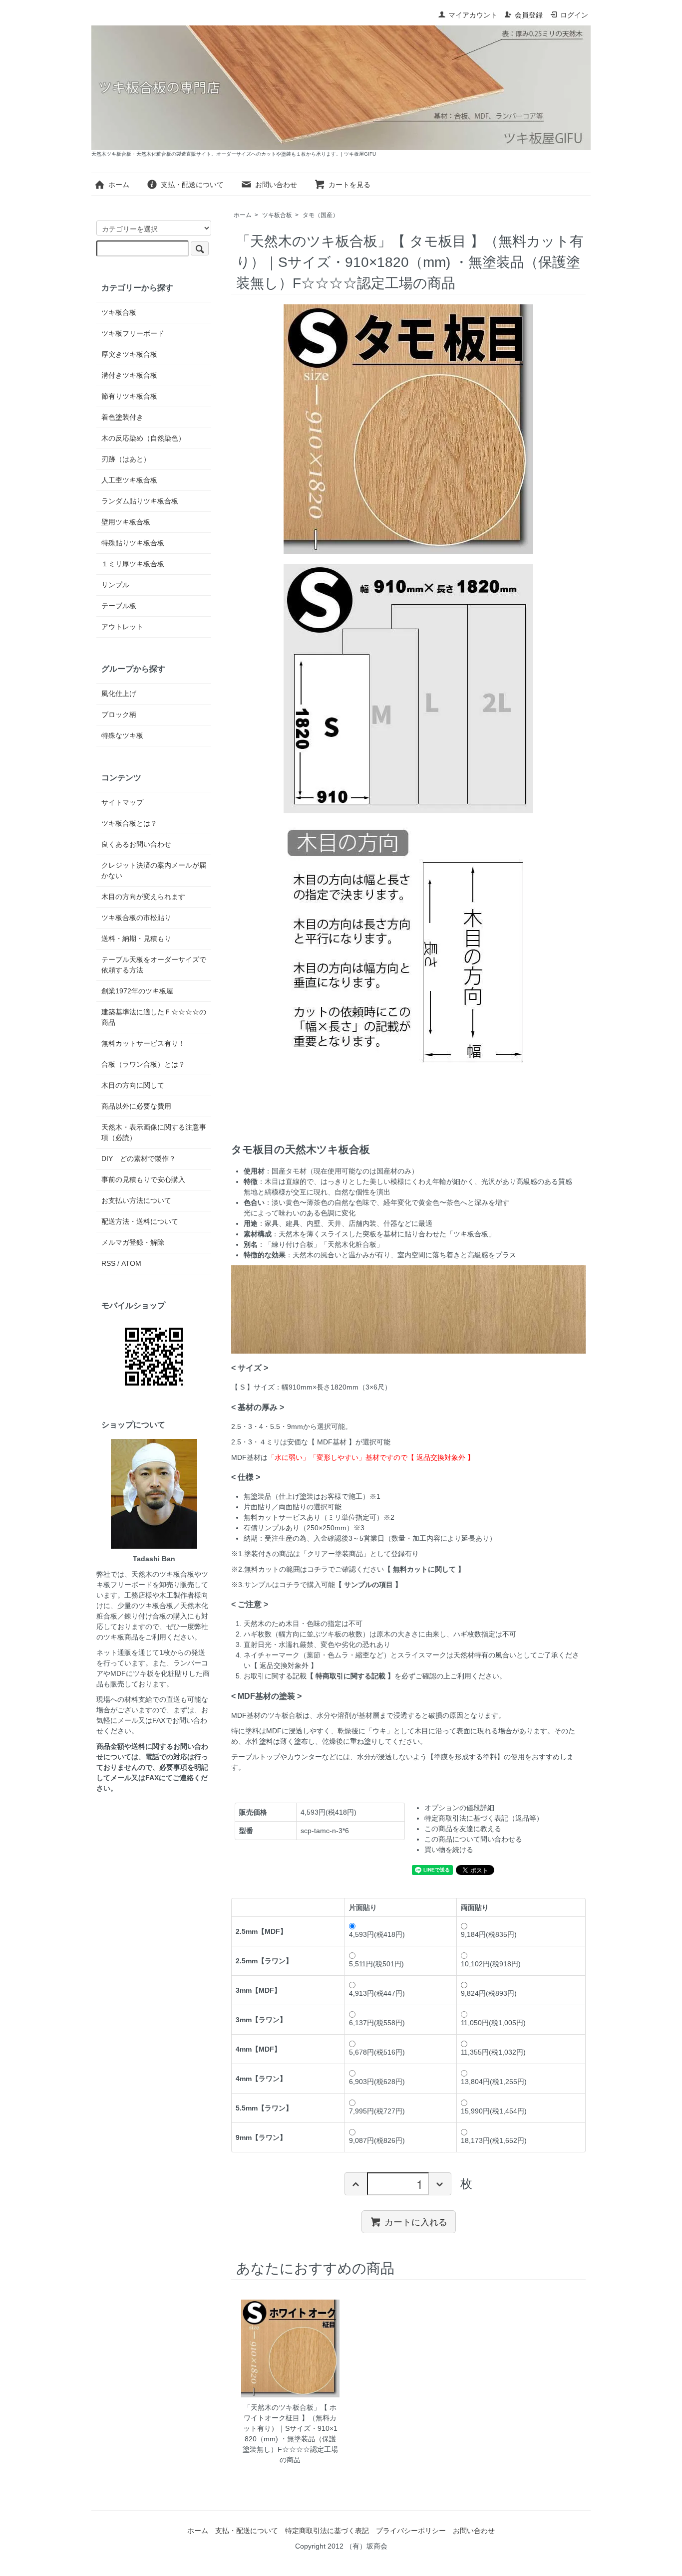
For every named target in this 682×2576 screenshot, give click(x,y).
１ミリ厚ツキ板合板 (133, 564)
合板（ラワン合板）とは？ (143, 1064)
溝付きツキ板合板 (129, 375)
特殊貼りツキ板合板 (133, 543)
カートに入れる (416, 2221)
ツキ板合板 (277, 215)
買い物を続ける (449, 1850)
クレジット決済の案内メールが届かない (154, 870)
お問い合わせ (276, 185)
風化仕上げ (119, 694)
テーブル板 (119, 606)
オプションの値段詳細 (459, 1808)
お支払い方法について (136, 1200)
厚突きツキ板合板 (129, 354)
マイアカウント (473, 15)
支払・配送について (192, 185)
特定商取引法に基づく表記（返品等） (484, 1818)
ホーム (119, 185)
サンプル (115, 585)
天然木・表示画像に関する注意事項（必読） (154, 1132)
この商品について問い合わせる (473, 1839)
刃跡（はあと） (126, 459)
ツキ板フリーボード (133, 333)
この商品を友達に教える (463, 1829)
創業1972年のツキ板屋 (137, 991)
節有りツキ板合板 (129, 396)
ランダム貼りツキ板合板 (140, 501)
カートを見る (349, 185)
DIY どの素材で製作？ (139, 1159)
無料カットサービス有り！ (143, 1043)
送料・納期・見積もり (136, 938)
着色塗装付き (122, 417)
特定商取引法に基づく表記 (327, 2531)
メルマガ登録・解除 (133, 1242)
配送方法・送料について (140, 1221)
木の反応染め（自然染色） (143, 438)
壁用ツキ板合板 (126, 522)
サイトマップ (122, 802)
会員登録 (529, 15)
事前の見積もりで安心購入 (143, 1179)
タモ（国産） (321, 215)
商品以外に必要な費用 (136, 1106)
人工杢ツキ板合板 (129, 480)
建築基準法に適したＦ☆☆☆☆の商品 (154, 1017)
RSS (108, 1263)
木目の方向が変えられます (143, 897)
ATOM (131, 1263)
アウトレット (122, 627)
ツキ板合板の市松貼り (136, 918)
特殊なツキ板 (122, 735)
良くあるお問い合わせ (136, 844)
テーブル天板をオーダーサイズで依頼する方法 (154, 965)
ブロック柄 (119, 714)
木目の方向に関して (133, 1085)
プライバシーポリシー (411, 2531)
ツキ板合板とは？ (129, 823)
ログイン (574, 15)
